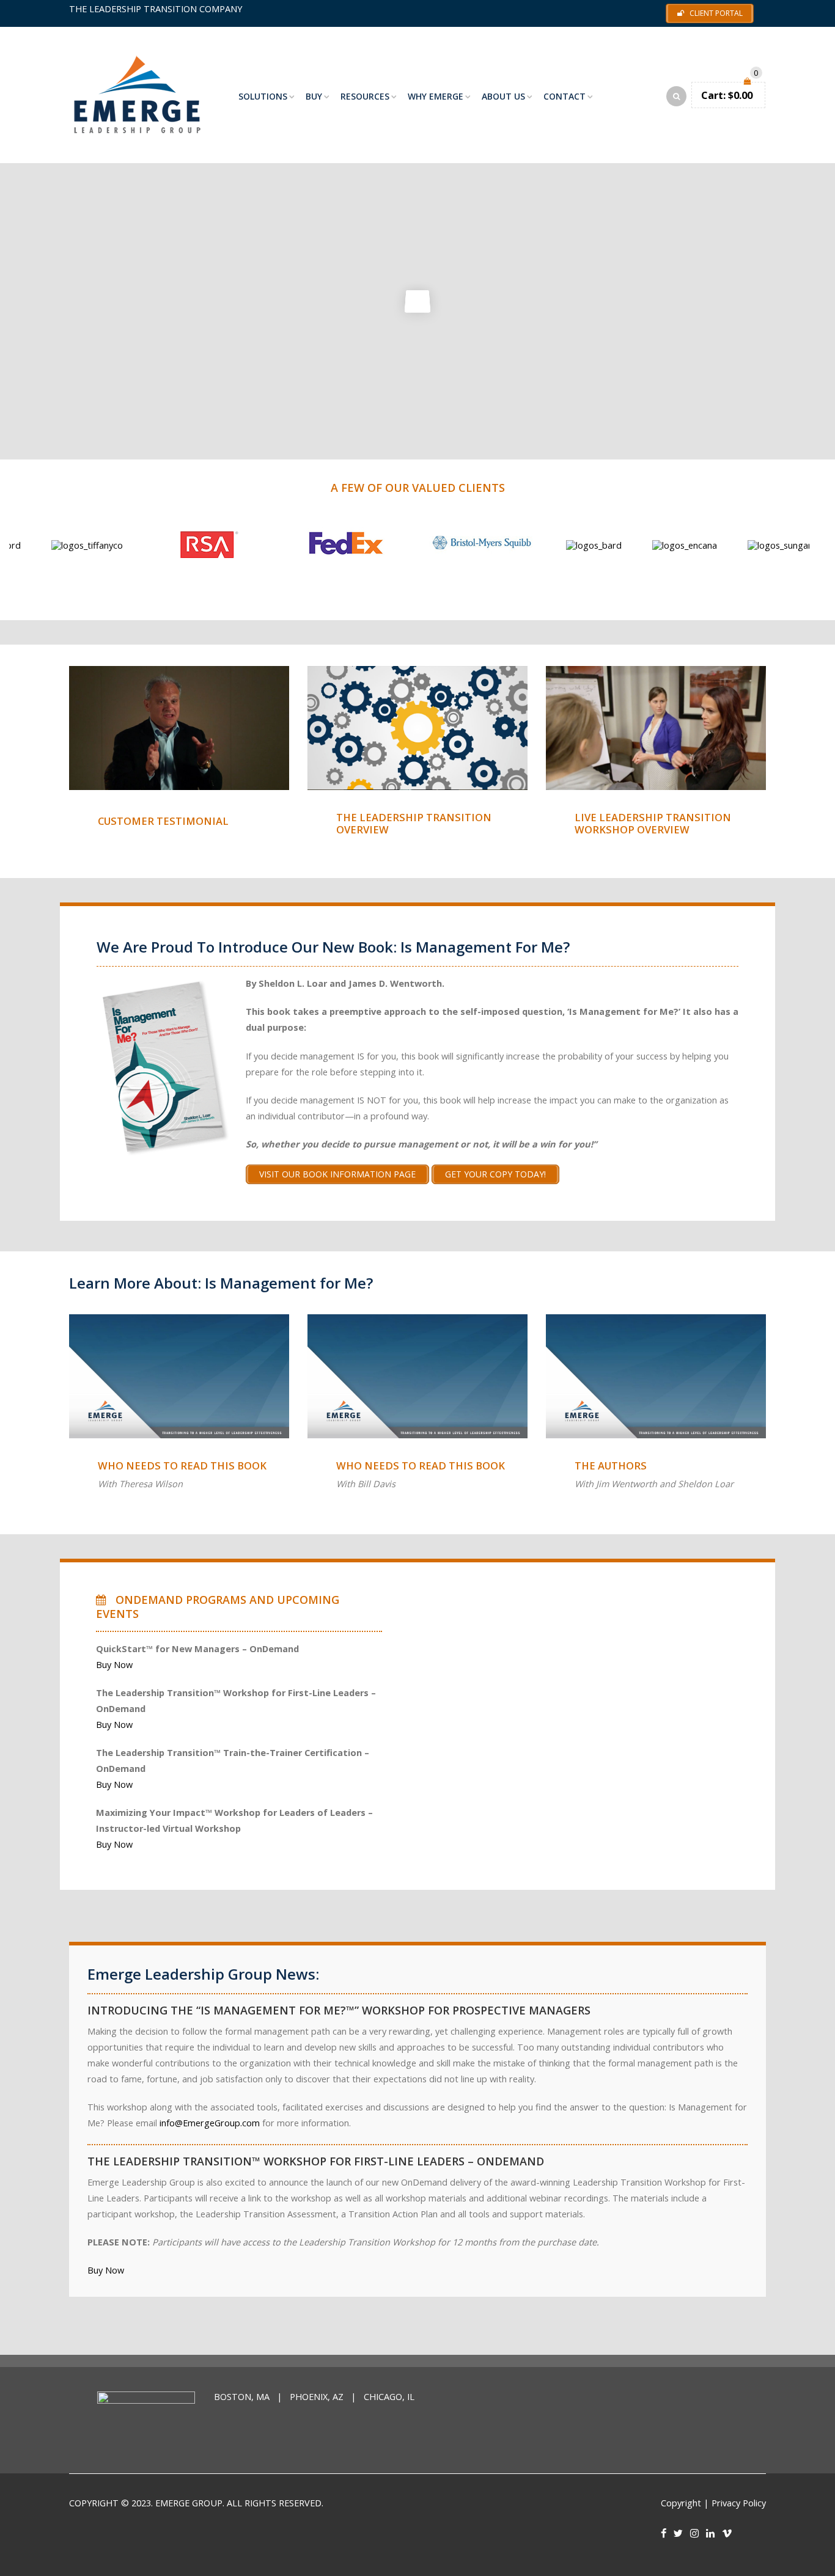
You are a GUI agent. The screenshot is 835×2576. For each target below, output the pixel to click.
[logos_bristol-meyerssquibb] (413, 545)
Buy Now (114, 1665)
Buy (314, 96)
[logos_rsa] (138, 545)
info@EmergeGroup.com (210, 2123)
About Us (503, 96)
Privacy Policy (739, 2503)
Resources (365, 96)
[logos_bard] (525, 545)
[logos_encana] (616, 545)
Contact (565, 96)
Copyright (681, 2503)
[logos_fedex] (275, 545)
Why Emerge (436, 96)
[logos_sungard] (713, 545)
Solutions (263, 96)
